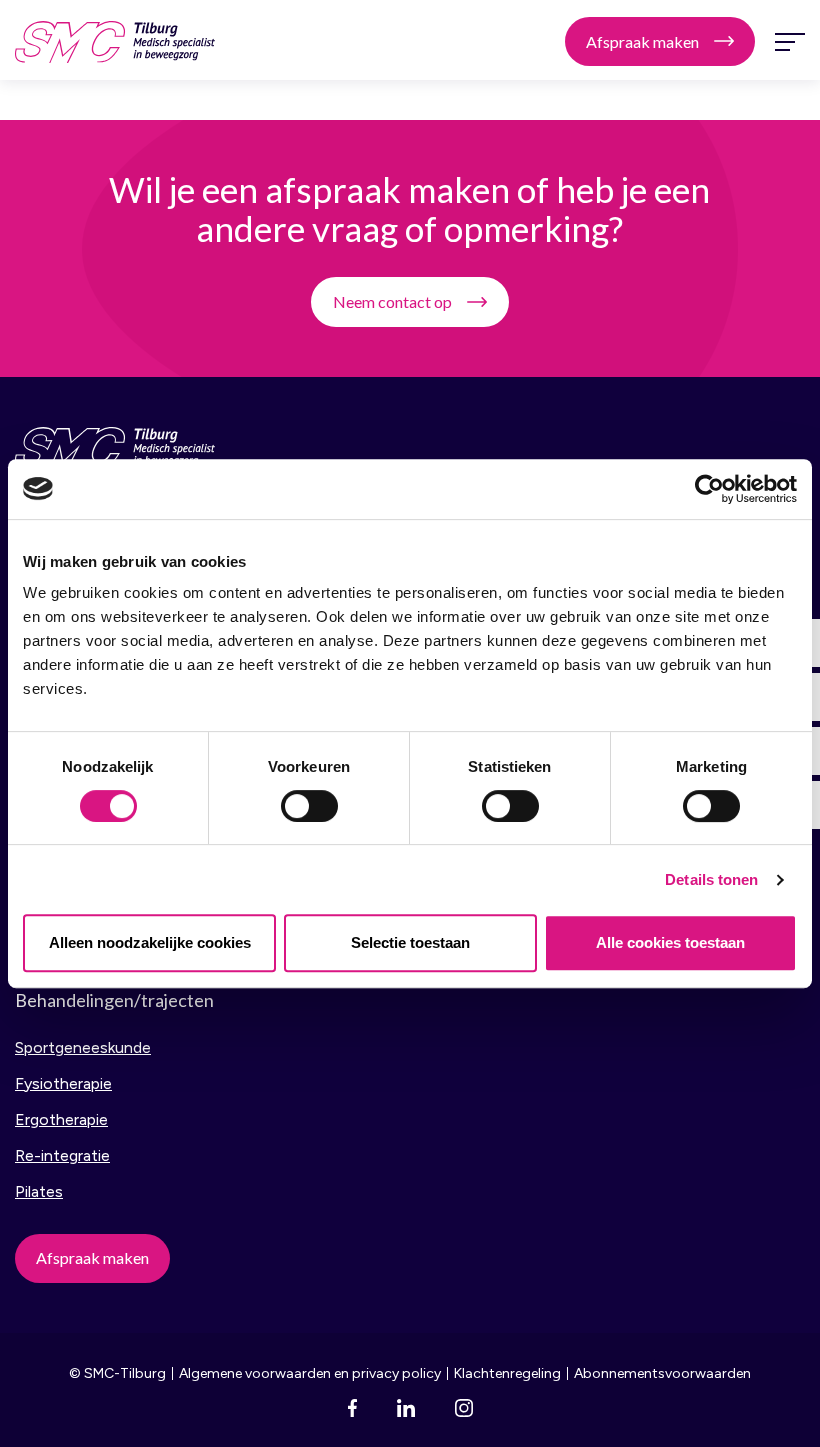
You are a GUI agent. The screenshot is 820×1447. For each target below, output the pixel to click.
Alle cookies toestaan (670, 942)
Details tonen (711, 879)
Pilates (39, 1191)
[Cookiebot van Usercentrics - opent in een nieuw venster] (709, 489)
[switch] (309, 806)
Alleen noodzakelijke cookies (150, 942)
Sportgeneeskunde (83, 1047)
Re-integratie (62, 1155)
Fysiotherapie (63, 1083)
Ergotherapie (61, 1119)
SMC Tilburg (115, 42)
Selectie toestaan (410, 942)
